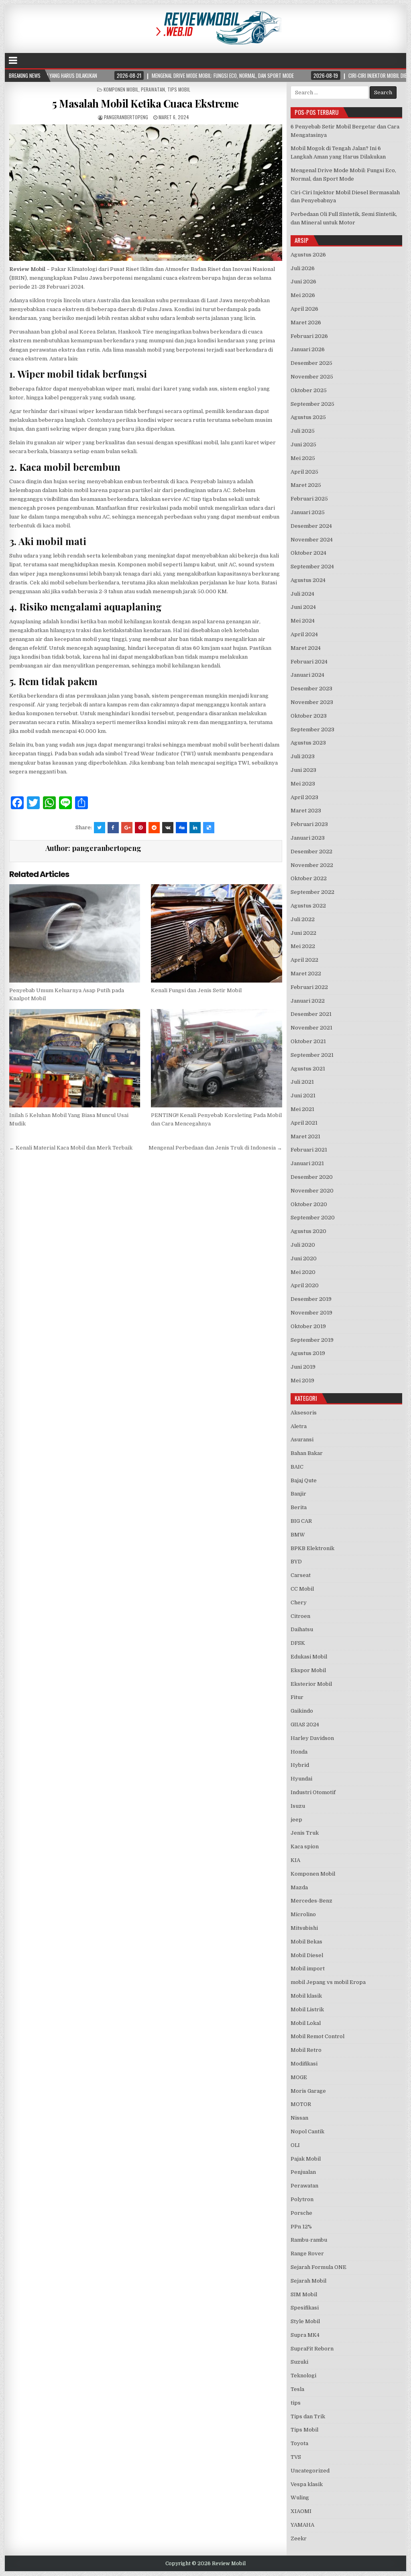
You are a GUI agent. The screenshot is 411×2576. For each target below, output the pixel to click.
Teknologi (303, 2376)
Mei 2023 (303, 784)
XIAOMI (301, 2511)
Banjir (298, 1494)
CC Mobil (302, 1589)
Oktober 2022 (309, 878)
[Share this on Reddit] (154, 828)
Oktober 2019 (308, 1326)
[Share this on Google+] (127, 828)
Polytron (302, 2199)
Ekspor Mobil (308, 1670)
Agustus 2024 (308, 580)
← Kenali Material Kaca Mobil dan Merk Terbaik (71, 1148)
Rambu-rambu (309, 2240)
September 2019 (312, 1340)
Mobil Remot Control (317, 2036)
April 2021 (304, 1123)
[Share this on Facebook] (113, 828)
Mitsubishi (304, 1928)
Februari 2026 (309, 336)
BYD (296, 1562)
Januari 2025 (308, 512)
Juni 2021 (303, 1096)
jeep (296, 1820)
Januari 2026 (308, 349)
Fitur (297, 1697)
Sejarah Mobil (308, 2281)
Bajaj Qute (304, 1480)
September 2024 (312, 567)
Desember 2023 (311, 689)
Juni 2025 (303, 445)
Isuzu (298, 1806)
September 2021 (312, 1055)
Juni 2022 (303, 933)
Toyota (299, 2443)
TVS (296, 2457)
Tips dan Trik (308, 2416)
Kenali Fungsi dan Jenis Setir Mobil (196, 990)
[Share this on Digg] (181, 828)
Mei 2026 (303, 295)
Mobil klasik (306, 1996)
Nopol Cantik (307, 2131)
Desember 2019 (311, 1299)
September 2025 (312, 404)
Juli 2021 (302, 1082)
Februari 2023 (309, 824)
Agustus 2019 (308, 1353)
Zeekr (299, 2538)
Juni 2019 (303, 1367)
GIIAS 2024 (305, 1724)
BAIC (297, 1467)
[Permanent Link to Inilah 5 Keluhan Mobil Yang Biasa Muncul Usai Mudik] (75, 1058)
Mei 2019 (302, 1381)
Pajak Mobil (306, 2159)
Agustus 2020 (308, 1231)
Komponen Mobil (121, 89)
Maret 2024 (306, 648)
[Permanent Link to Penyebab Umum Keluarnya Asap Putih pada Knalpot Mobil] (75, 933)
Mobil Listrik (307, 2009)
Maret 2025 (306, 485)
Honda (299, 1752)
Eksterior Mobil (311, 1684)
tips (296, 2403)
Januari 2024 (307, 675)
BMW (298, 1535)
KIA (295, 1860)
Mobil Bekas (306, 1942)
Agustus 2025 (308, 417)
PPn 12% (301, 2227)
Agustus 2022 (308, 906)
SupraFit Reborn (312, 2349)
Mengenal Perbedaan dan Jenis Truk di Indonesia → (215, 1148)
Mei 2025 (303, 458)
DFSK (298, 1643)
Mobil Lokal (306, 2023)
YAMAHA (302, 2525)
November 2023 (312, 702)
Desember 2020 (312, 1177)
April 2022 (304, 960)
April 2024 (304, 634)
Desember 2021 (311, 1014)
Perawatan (153, 89)
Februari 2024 (309, 662)
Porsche (301, 2213)
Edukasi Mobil (309, 1657)
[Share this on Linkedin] (195, 828)
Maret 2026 (306, 323)
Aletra (299, 1426)
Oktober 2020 (309, 1204)
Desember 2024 (311, 526)
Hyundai (301, 1779)
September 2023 (312, 729)
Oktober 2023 (309, 716)
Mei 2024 (303, 621)
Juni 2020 (304, 1258)
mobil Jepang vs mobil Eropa (328, 1982)
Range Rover (307, 2253)
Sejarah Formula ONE (318, 2267)
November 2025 (312, 377)
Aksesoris (304, 1413)
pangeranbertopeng (126, 117)
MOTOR (301, 2104)
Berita (299, 1507)
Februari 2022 (309, 987)
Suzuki (299, 2362)
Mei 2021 (302, 1109)
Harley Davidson (312, 1738)
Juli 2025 (303, 431)
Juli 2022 (303, 919)
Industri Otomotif (313, 1792)
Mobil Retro (306, 2050)
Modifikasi (304, 2064)
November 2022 (312, 865)
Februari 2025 (309, 499)
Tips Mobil (179, 89)
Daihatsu (302, 1629)
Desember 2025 (311, 363)
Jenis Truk (305, 1833)
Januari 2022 (308, 1001)
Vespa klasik (307, 2484)
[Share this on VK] (168, 828)
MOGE (299, 2077)
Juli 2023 (303, 756)
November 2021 (311, 1028)
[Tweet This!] (100, 828)
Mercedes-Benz (311, 1901)
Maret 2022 (306, 974)
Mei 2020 (303, 1272)
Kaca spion (305, 1847)
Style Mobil (305, 2321)
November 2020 (312, 1191)
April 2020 (305, 1285)
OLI (295, 2145)
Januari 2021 (307, 1163)
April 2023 (304, 797)
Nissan (299, 2118)
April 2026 (304, 309)
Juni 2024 (303, 607)
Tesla (297, 2389)
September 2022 (312, 892)
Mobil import (308, 1969)
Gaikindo (302, 1711)
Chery (299, 1602)
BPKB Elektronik (312, 1548)
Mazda (299, 1887)
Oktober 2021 (308, 1041)
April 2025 (304, 472)
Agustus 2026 (308, 255)
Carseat (301, 1575)
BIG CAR (301, 1521)
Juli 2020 (303, 1245)
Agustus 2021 (308, 1069)
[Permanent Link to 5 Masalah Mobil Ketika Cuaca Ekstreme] (146, 193)
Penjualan (303, 2172)
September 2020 (313, 1218)
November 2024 (312, 540)
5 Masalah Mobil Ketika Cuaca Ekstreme (145, 103)
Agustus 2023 (308, 743)
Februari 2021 (309, 1150)
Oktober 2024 (308, 553)
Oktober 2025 (309, 390)
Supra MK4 (305, 2335)
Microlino (303, 1914)
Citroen (300, 1616)
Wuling (300, 2498)
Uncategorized (310, 2471)
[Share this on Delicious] (209, 828)
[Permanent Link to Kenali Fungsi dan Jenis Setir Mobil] (216, 933)
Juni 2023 (303, 770)
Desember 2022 (311, 852)
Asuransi (302, 1440)
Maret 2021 (305, 1136)
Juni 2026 (303, 282)
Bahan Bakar (307, 1453)
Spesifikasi (305, 2308)
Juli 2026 (303, 268)
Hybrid (300, 1765)
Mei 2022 (303, 946)
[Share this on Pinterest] (140, 828)
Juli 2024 (302, 594)
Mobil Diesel (307, 1955)
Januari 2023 (308, 838)
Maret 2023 (306, 811)
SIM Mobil (304, 2294)
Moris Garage (308, 2091)
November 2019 (311, 1313)
